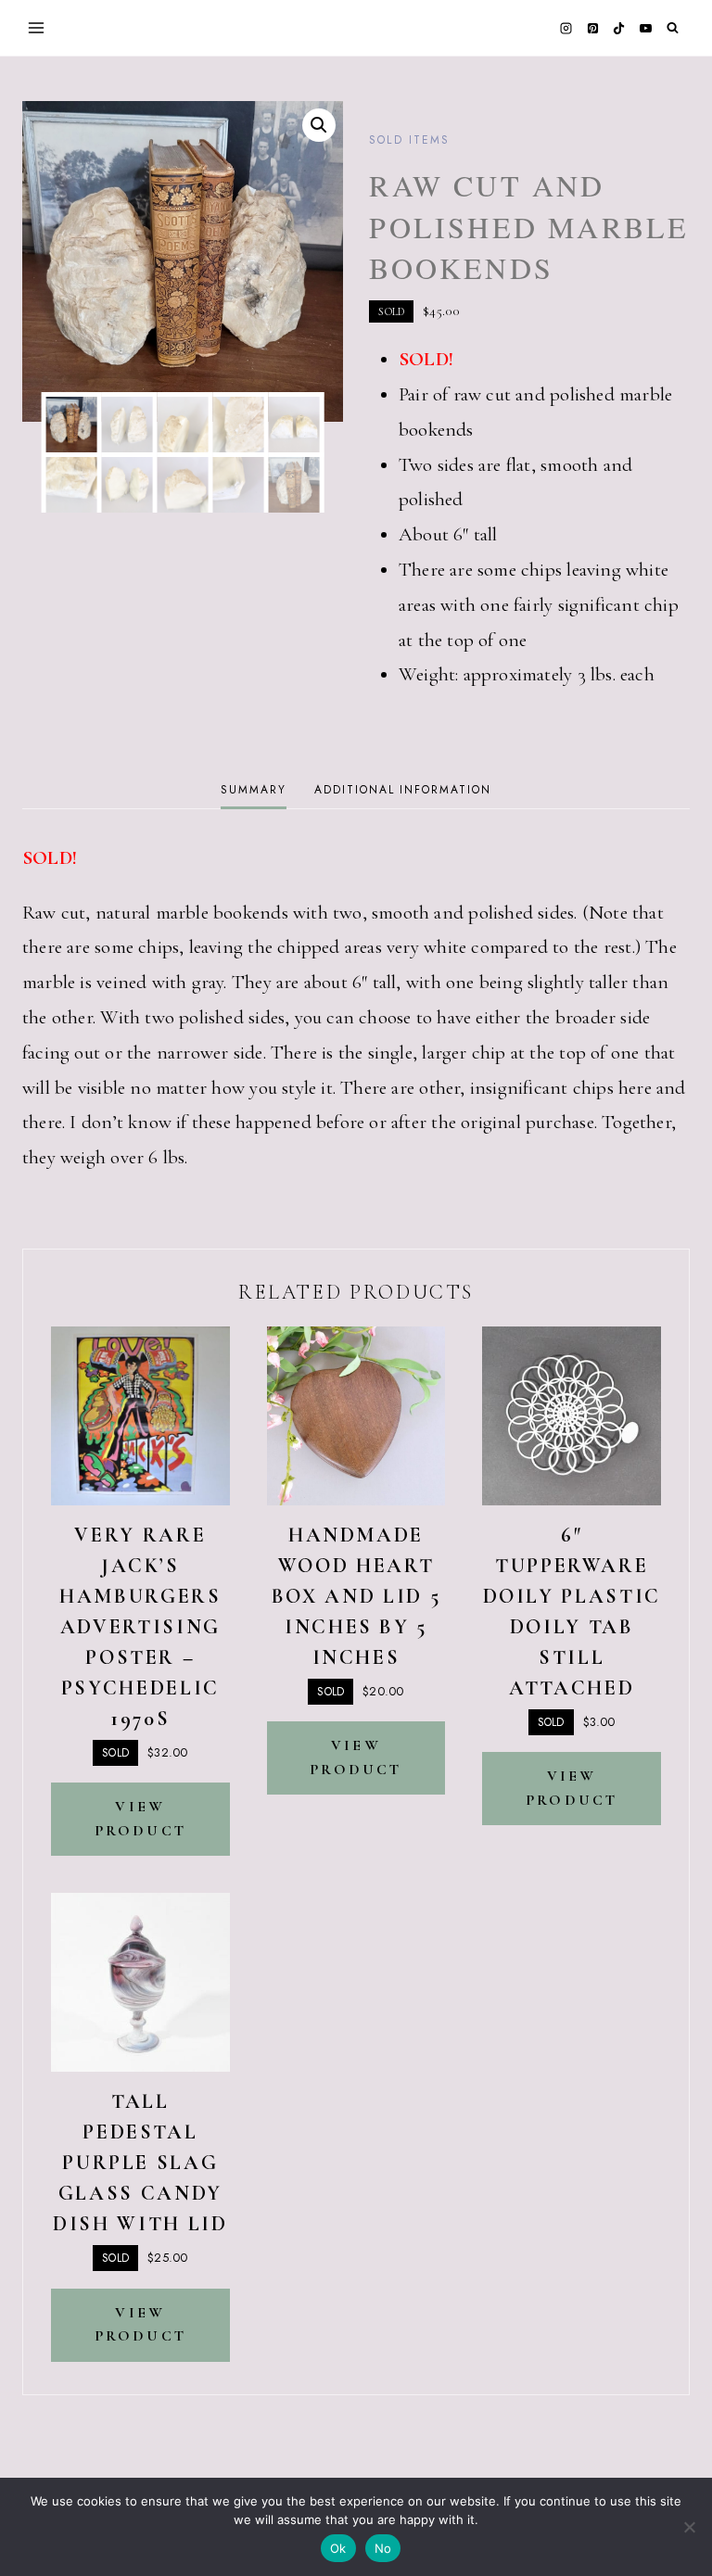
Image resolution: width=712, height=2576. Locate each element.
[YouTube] (645, 28)
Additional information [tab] (402, 790)
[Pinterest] (592, 28)
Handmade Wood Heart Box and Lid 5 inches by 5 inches (356, 1596)
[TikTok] (619, 28)
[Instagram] (566, 28)
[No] (689, 2527)
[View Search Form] (673, 28)
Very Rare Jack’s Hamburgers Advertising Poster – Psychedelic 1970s (140, 1627)
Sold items (409, 140)
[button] (319, 125)
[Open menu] (37, 27)
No (383, 2548)
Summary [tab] (253, 790)
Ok (338, 2548)
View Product (140, 1819)
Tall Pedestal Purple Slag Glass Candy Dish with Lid (140, 2163)
